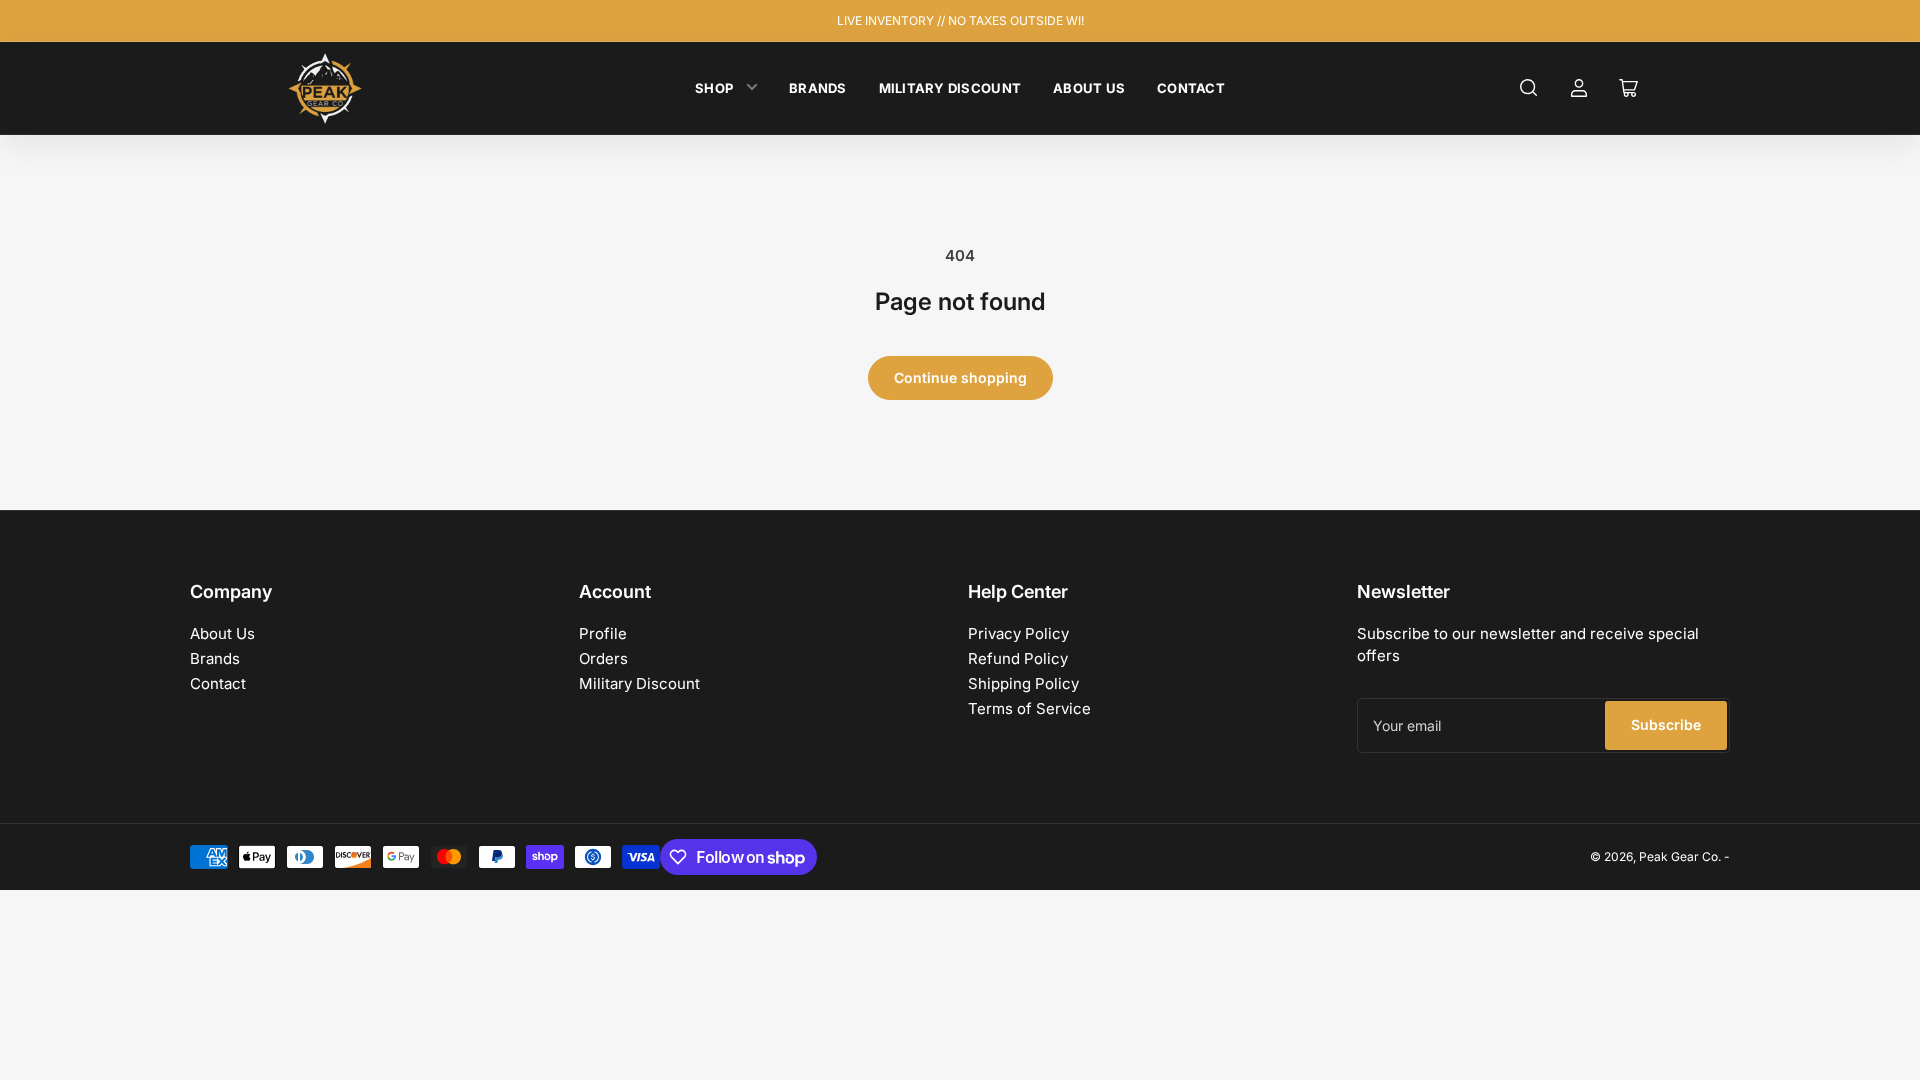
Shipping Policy (1023, 683)
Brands (818, 88)
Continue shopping (960, 377)
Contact (1191, 88)
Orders (603, 658)
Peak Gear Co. (1680, 856)
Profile (603, 633)
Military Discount (950, 88)
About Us (1089, 88)
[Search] (1529, 88)
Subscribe (1666, 724)
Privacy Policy (1018, 633)
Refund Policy (1018, 658)
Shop (714, 88)
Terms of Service (1029, 708)
